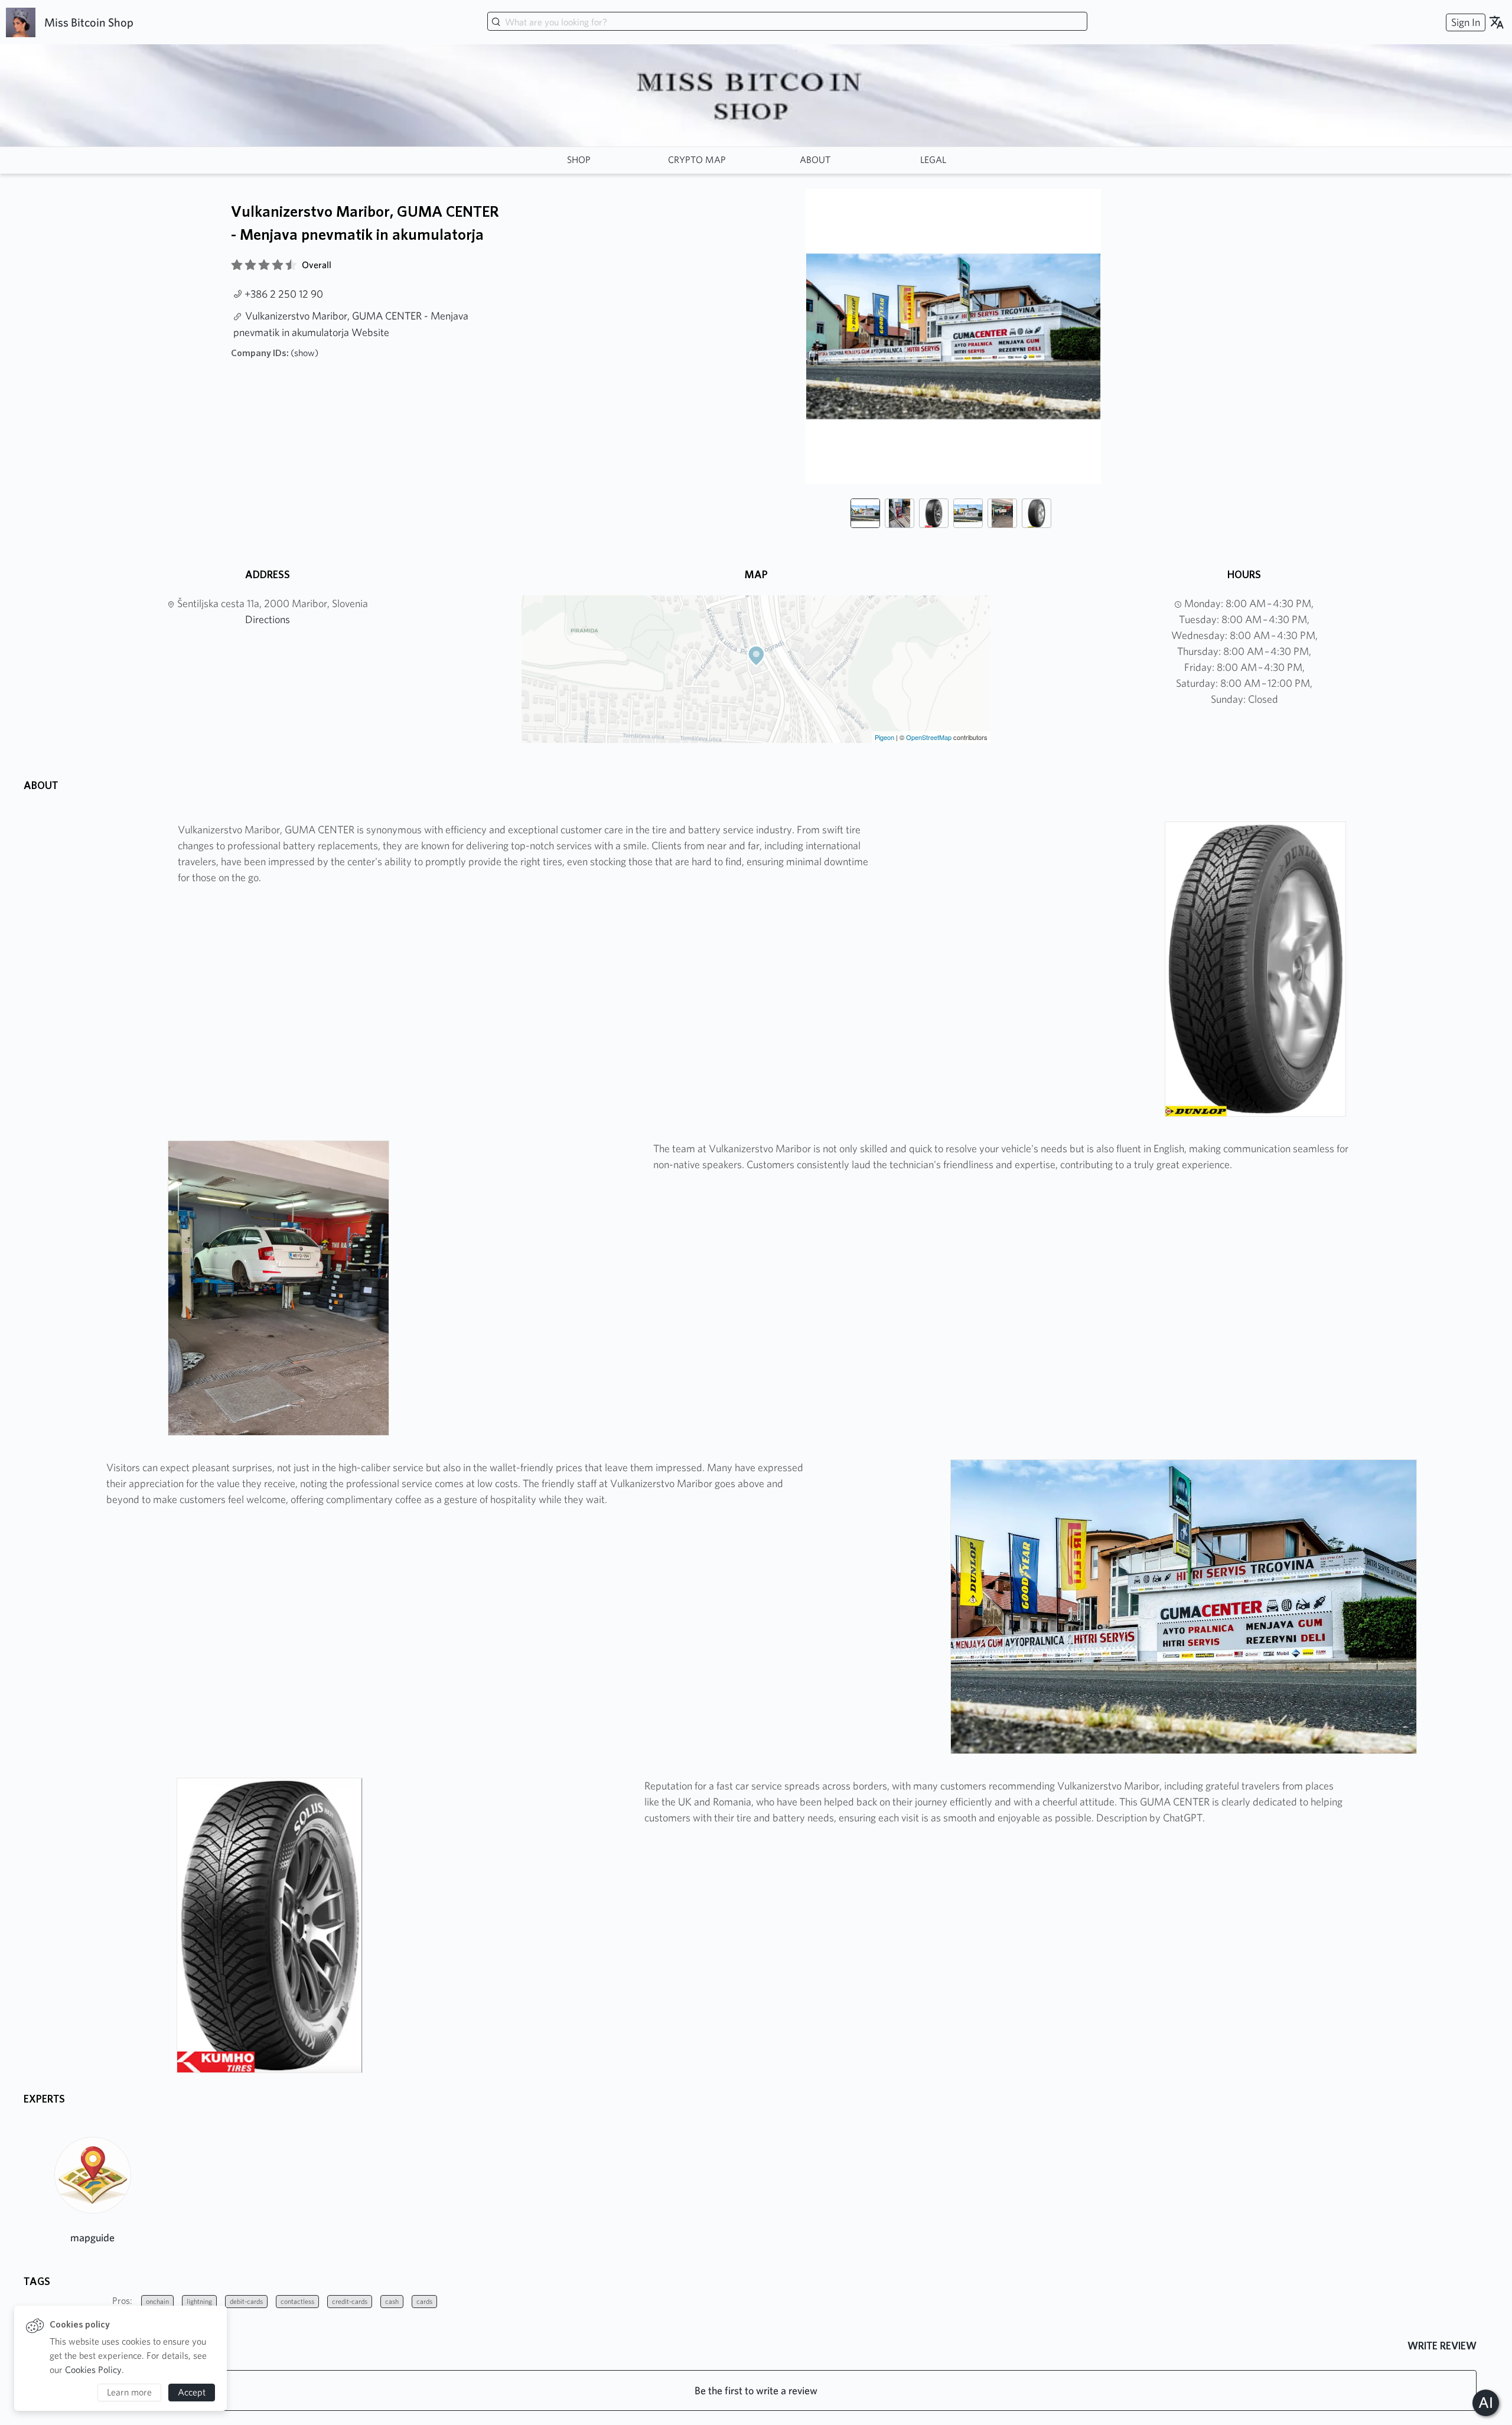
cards (424, 2301)
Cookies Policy (93, 2370)
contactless (297, 2301)
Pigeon (884, 737)
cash (392, 2301)
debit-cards (246, 2301)
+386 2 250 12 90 (284, 294)
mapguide (92, 2237)
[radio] (237, 265)
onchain (157, 2301)
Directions (268, 619)
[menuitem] (1464, 22)
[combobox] (787, 22)
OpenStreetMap (929, 737)
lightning (199, 2301)
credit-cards (350, 2301)
